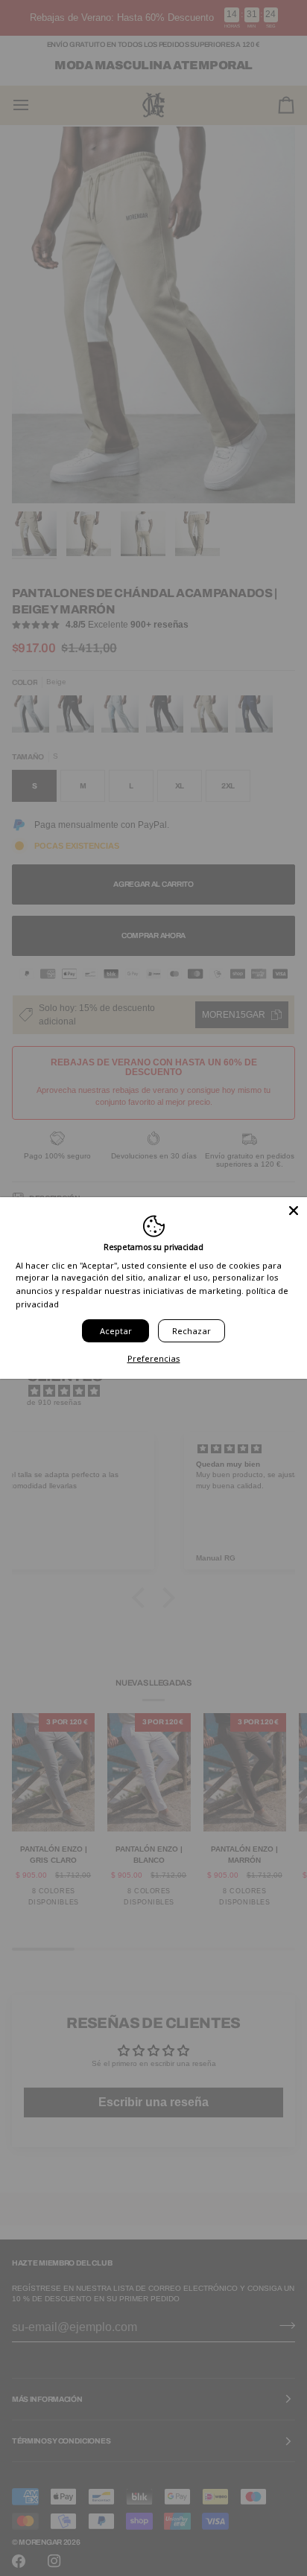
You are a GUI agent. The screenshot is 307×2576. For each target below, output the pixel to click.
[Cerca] (294, 1211)
